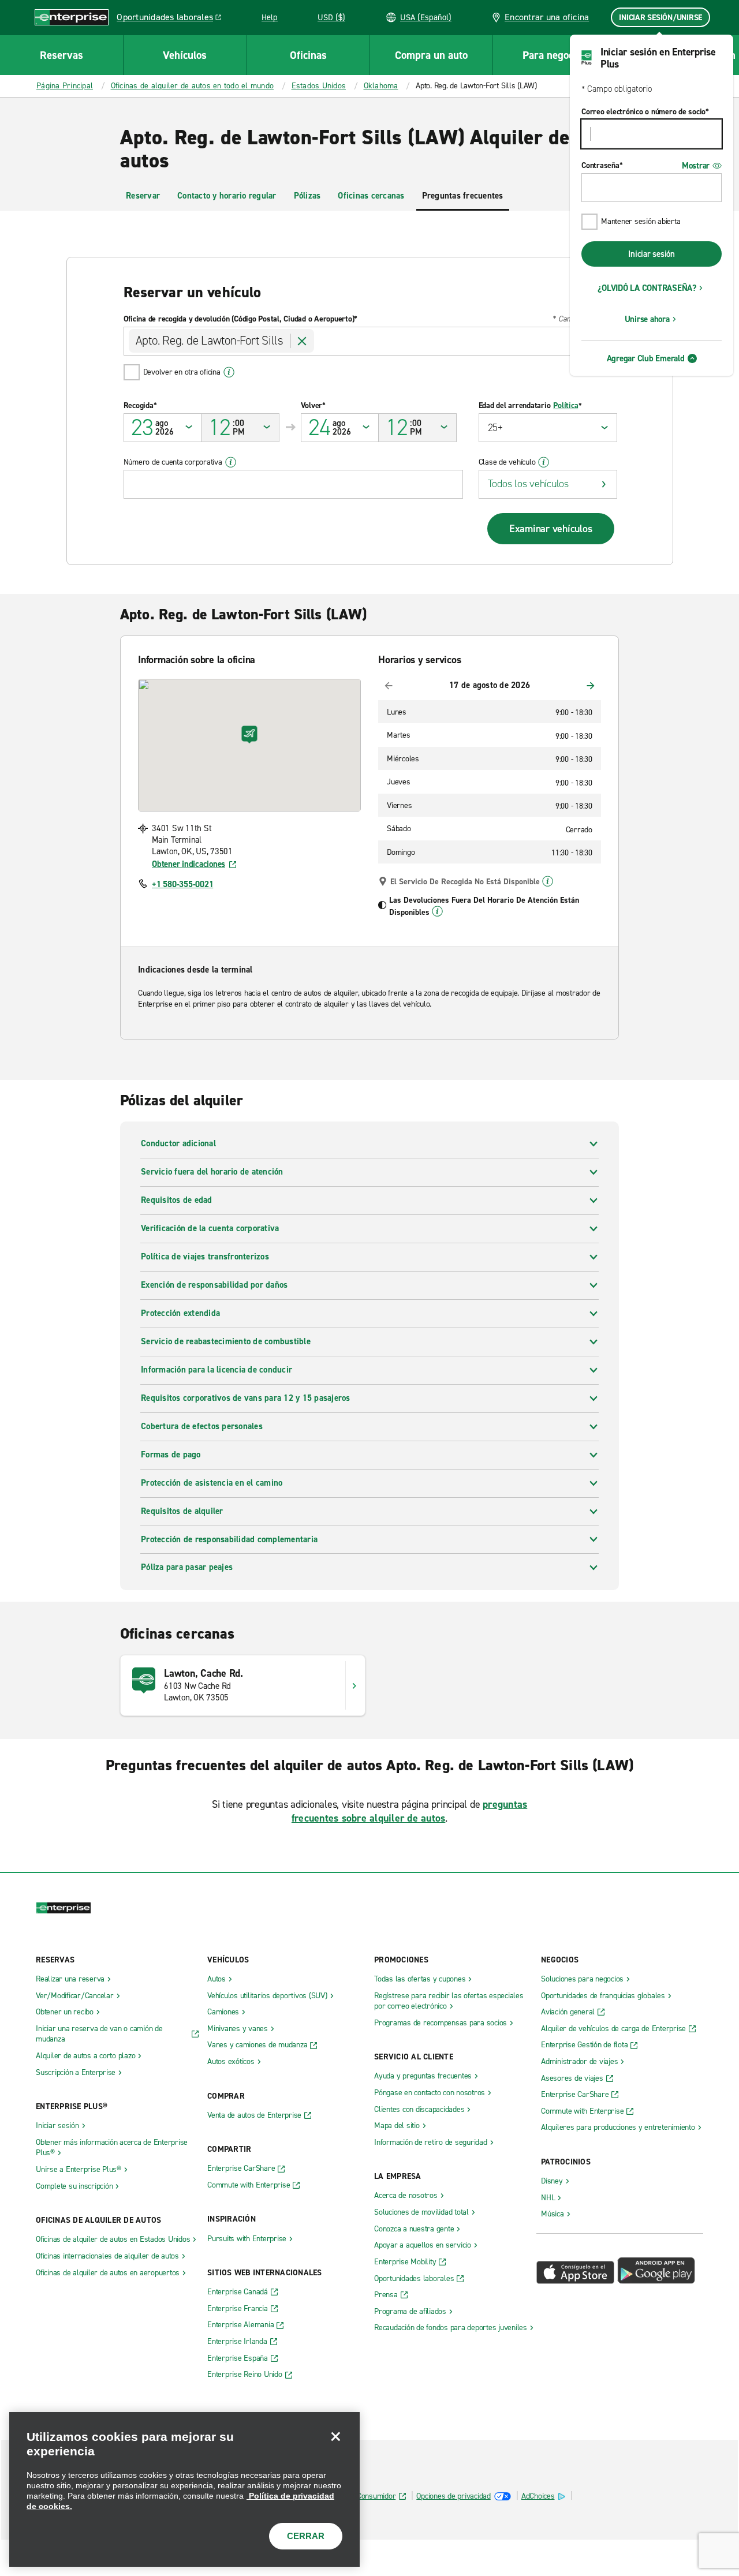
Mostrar (696, 166)
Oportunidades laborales (172, 19)
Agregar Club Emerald (646, 358)
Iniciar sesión (652, 254)
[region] (184, 2489)
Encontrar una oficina (546, 17)
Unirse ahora (647, 319)
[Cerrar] (335, 2436)
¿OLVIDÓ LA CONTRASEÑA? (647, 288)
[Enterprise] (72, 17)
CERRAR (306, 2536)
